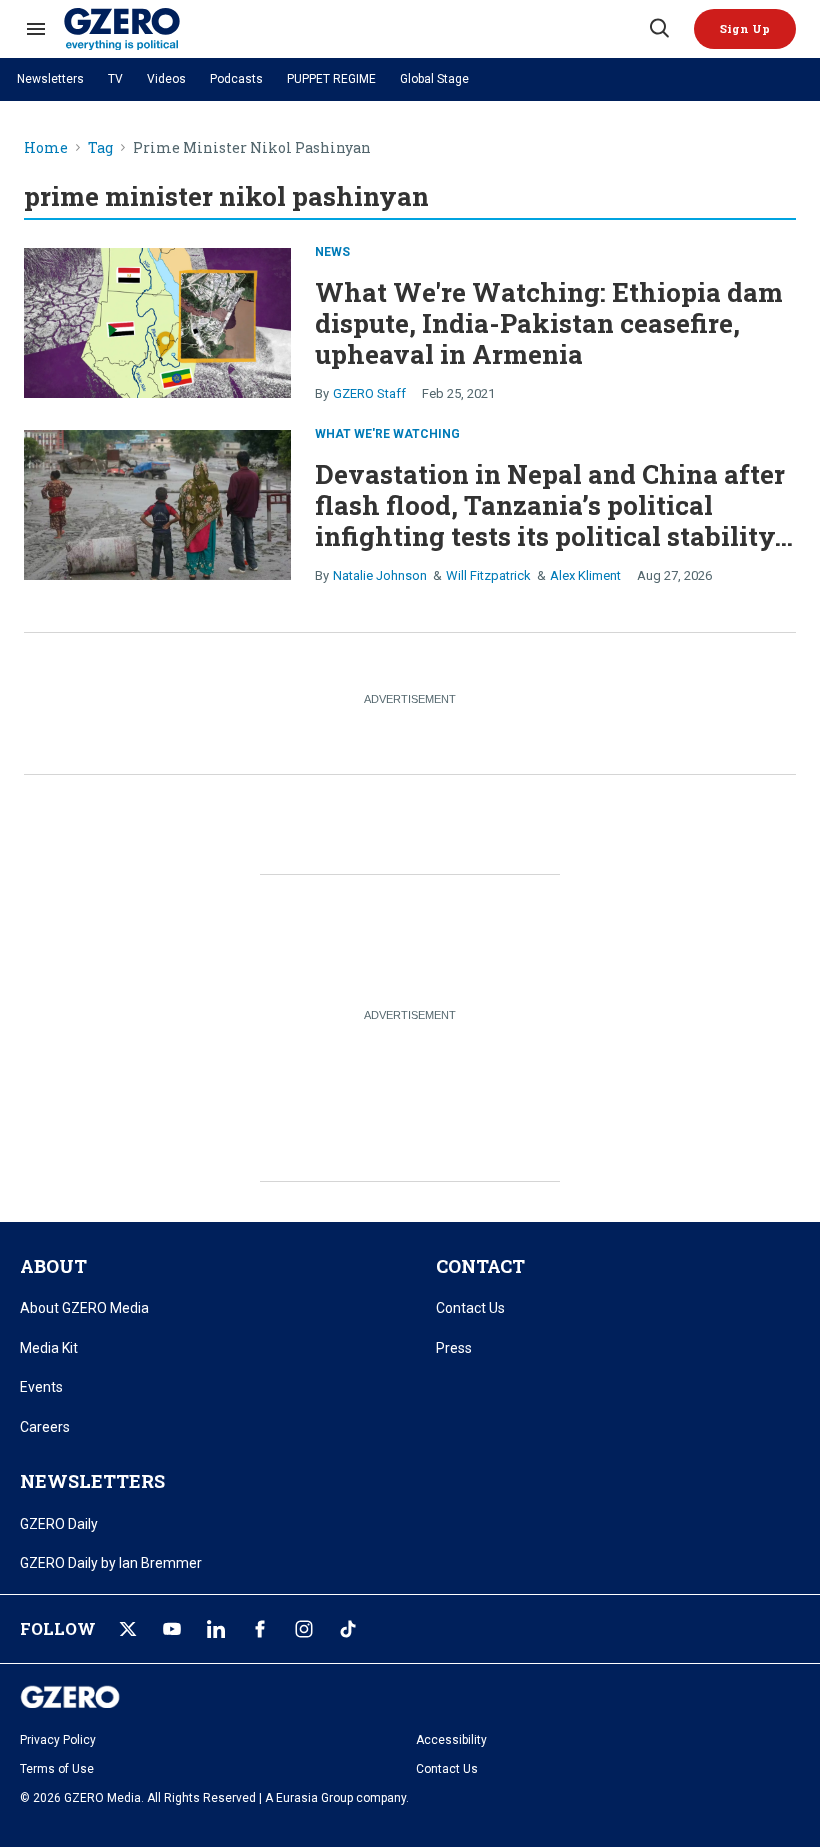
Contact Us (470, 1308)
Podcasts (236, 79)
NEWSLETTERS (92, 1481)
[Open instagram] (304, 1629)
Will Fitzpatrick (488, 575)
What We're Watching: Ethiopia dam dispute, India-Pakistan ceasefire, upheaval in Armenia (549, 323)
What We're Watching (387, 434)
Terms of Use (57, 1769)
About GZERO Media (84, 1308)
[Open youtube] (172, 1629)
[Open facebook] (260, 1629)
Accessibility (451, 1740)
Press (454, 1348)
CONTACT (480, 1266)
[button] (745, 29)
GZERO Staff (369, 393)
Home (46, 148)
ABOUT (53, 1266)
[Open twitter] (128, 1629)
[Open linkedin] (216, 1629)
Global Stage (434, 79)
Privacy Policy (58, 1740)
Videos (166, 79)
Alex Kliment (585, 575)
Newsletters (50, 79)
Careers (45, 1427)
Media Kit (49, 1348)
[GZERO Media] (355, 29)
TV (115, 79)
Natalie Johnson (380, 575)
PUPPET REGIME (331, 79)
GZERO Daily (59, 1524)
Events (41, 1387)
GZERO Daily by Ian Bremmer (111, 1563)
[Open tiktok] (348, 1629)
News (332, 252)
